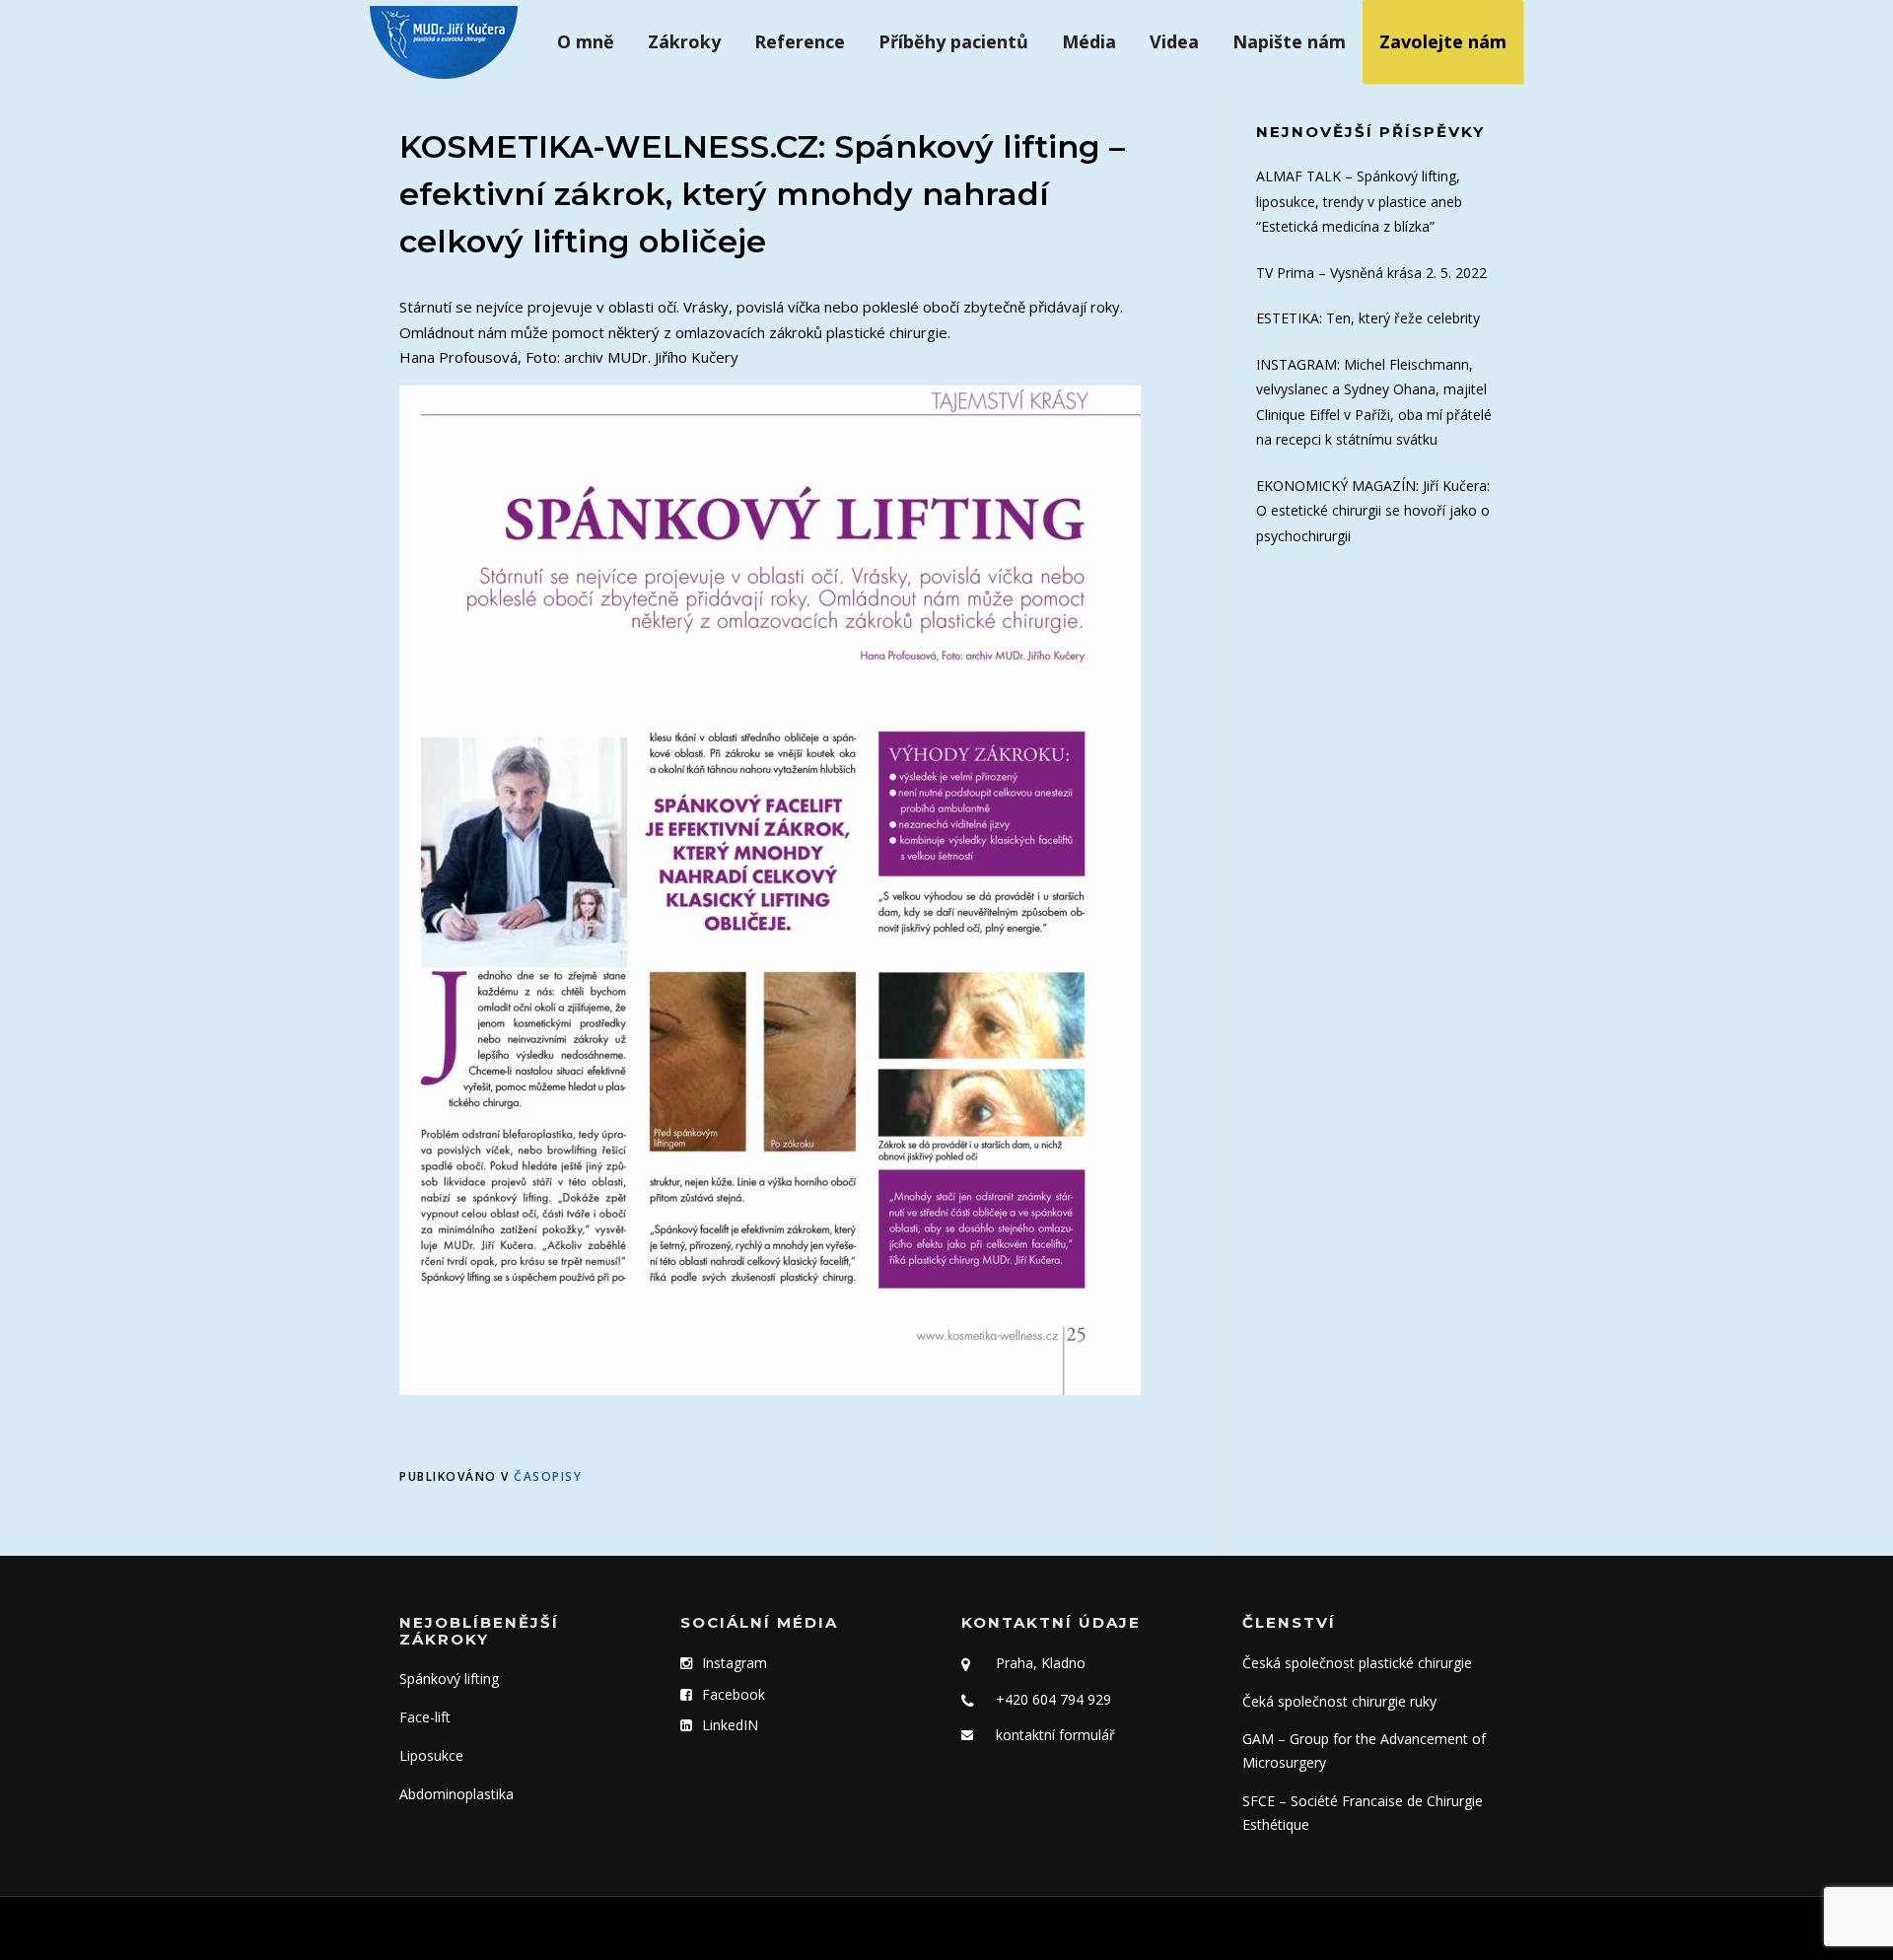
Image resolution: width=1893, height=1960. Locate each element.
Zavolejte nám (1443, 41)
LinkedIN (730, 1725)
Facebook (734, 1694)
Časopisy (548, 1476)
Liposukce (431, 1755)
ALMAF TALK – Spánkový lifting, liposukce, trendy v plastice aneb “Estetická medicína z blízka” (1359, 201)
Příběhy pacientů (953, 41)
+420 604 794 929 (1053, 1699)
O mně (586, 41)
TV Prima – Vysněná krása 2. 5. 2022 (1371, 273)
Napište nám (1289, 41)
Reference (800, 41)
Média (1089, 41)
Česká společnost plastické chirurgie (1357, 1663)
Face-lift (425, 1717)
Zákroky (684, 41)
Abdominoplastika (456, 1794)
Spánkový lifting (449, 1679)
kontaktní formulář (1055, 1735)
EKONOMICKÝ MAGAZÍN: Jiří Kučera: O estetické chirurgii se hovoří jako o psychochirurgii (1373, 511)
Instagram (735, 1663)
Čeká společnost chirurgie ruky (1339, 1701)
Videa (1174, 41)
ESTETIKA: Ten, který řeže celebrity (1368, 318)
